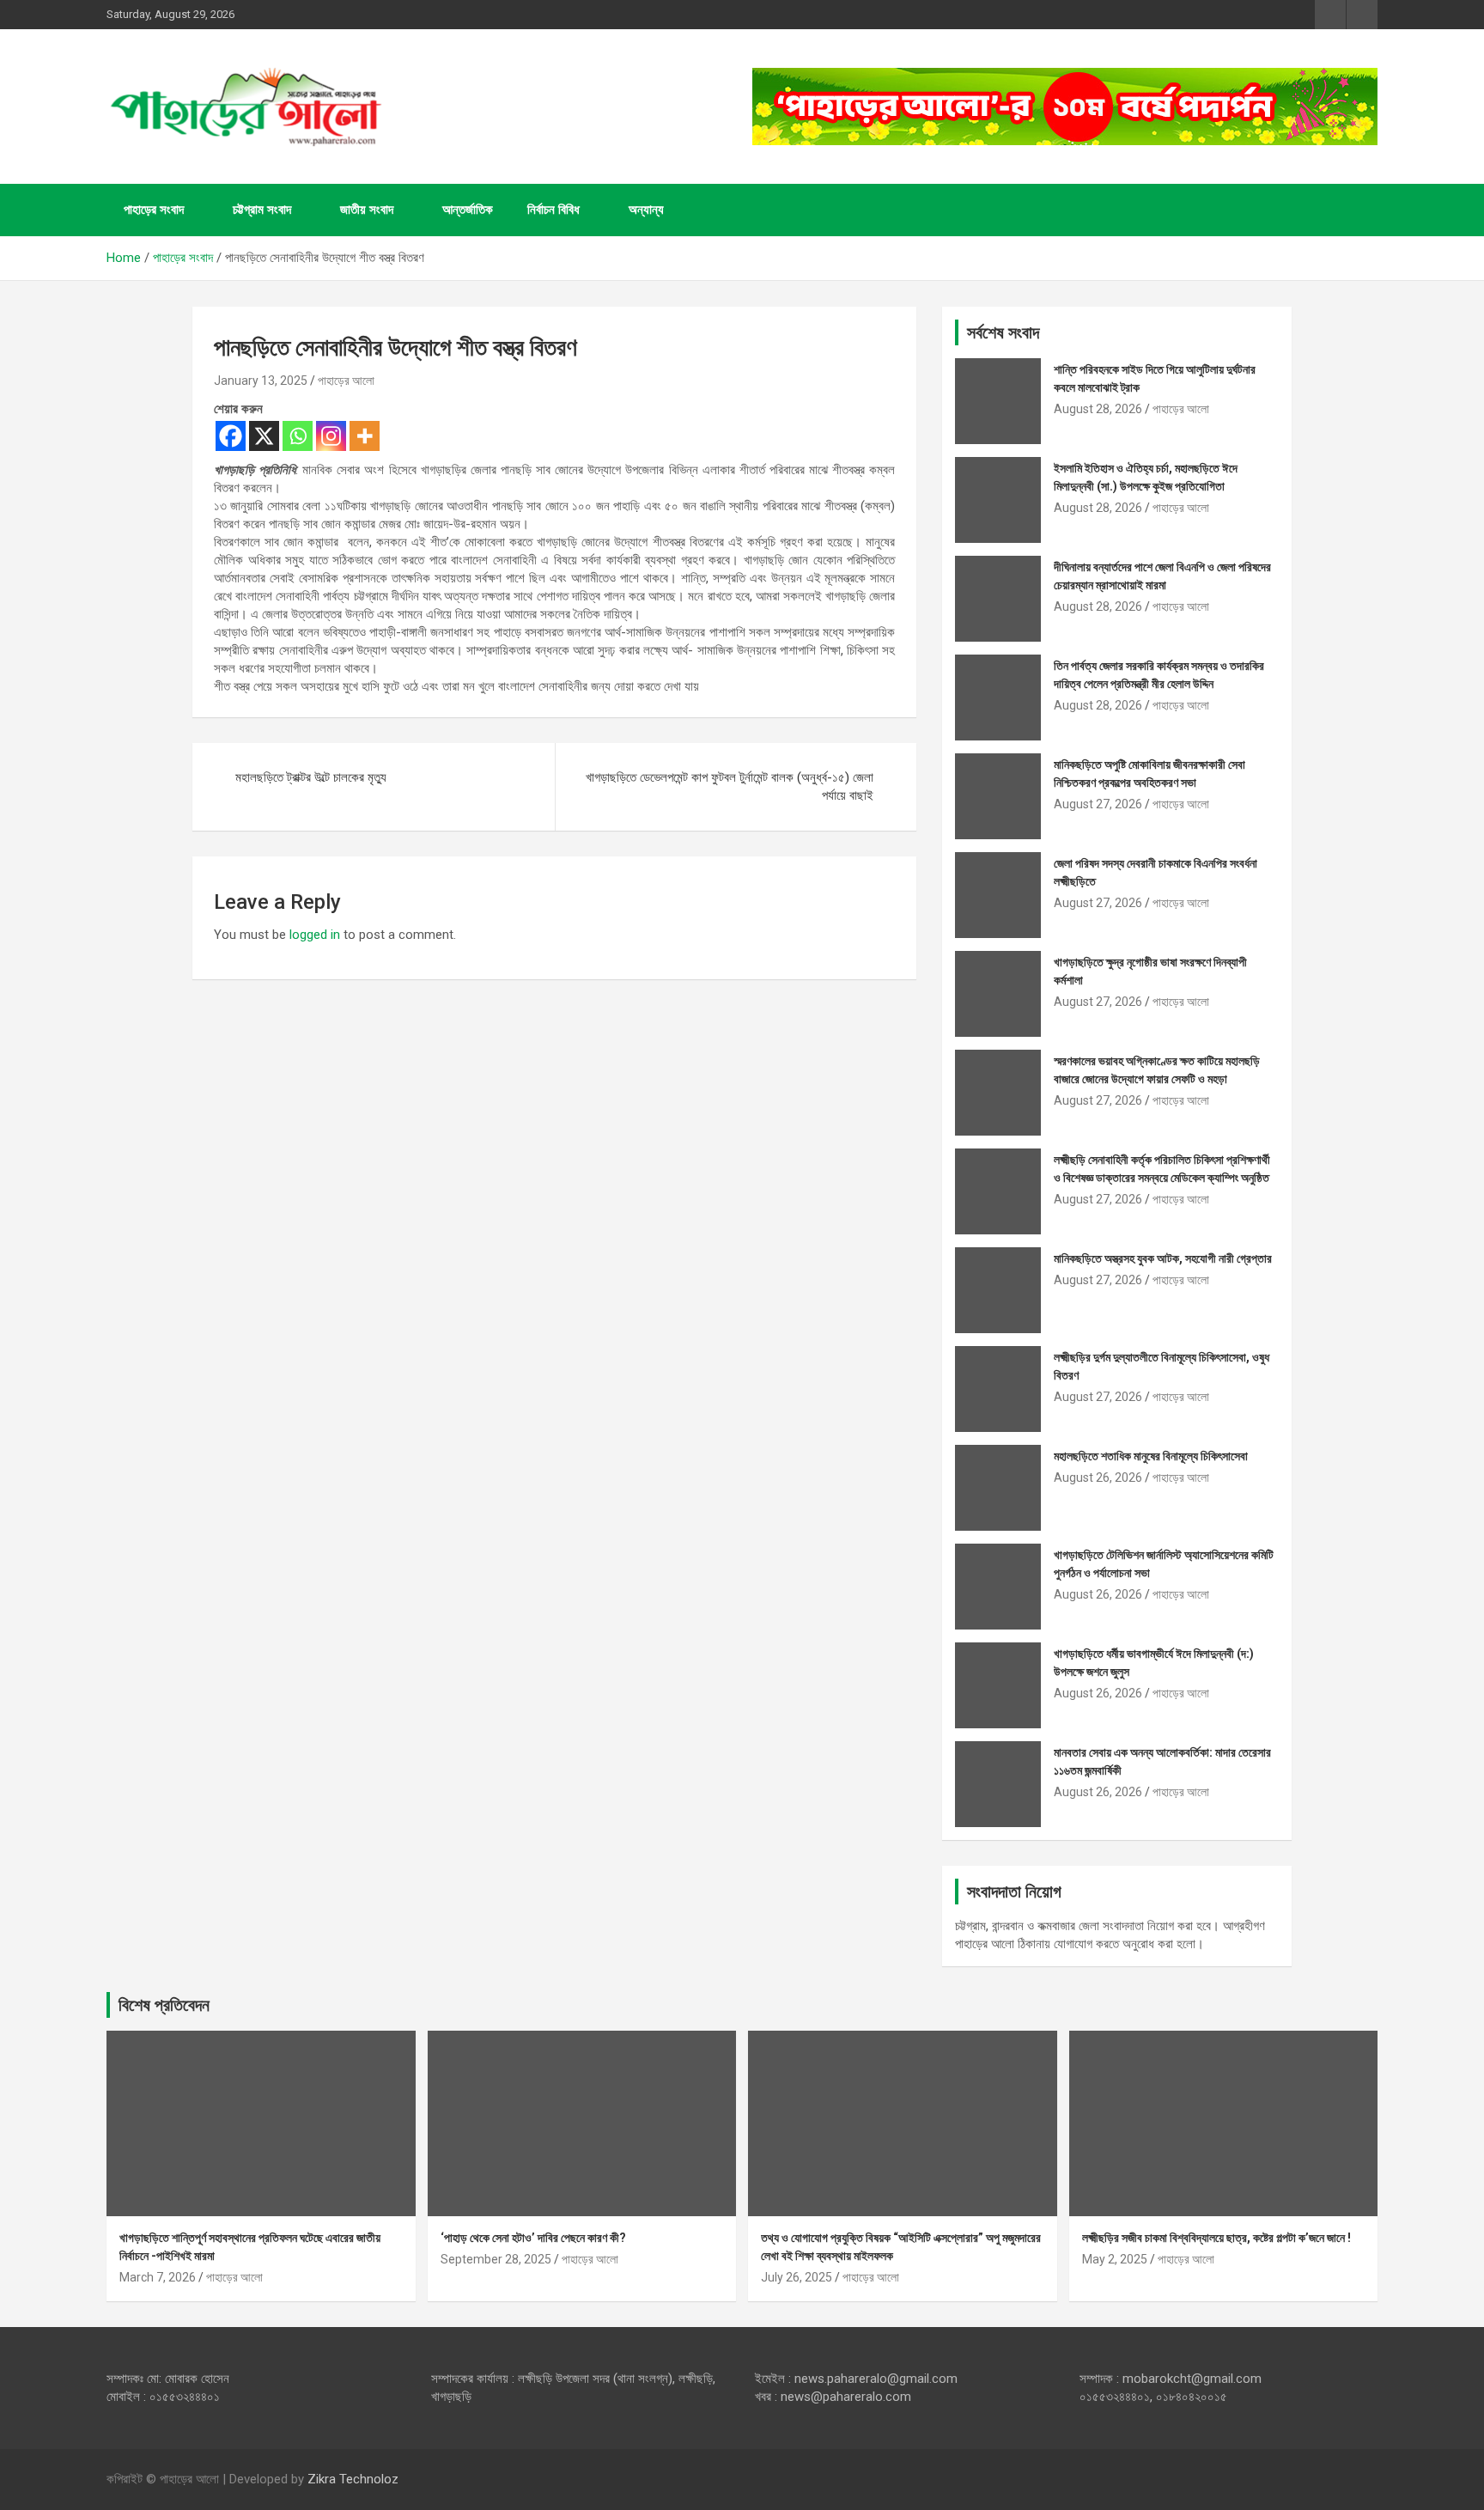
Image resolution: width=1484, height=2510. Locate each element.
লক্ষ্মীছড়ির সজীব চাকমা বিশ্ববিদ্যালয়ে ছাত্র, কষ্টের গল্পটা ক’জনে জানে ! (1216, 2238)
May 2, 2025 (1115, 2259)
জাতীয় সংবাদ (367, 210)
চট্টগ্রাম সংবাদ (262, 210)
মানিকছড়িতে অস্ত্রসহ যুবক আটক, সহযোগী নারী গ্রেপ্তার (1163, 1258)
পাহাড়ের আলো (346, 381)
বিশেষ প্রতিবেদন (164, 2005)
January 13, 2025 (261, 381)
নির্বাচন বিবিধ (553, 210)
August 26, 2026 (1098, 1477)
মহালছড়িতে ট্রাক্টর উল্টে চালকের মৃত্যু (311, 777)
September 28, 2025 (496, 2259)
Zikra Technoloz (353, 2479)
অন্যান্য (646, 210)
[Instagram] (331, 436)
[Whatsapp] (298, 436)
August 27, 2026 (1098, 804)
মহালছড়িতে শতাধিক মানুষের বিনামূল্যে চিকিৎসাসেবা (1151, 1456)
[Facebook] (231, 436)
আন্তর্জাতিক (468, 210)
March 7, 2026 (158, 2277)
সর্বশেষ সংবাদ (1003, 332)
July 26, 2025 (797, 2277)
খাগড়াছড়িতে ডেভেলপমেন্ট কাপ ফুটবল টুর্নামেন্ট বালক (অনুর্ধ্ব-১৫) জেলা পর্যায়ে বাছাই (730, 786)
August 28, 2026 (1098, 409)
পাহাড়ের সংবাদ (154, 210)
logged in (315, 935)
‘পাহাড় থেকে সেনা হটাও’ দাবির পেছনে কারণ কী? (533, 2238)
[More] (365, 436)
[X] (264, 436)
